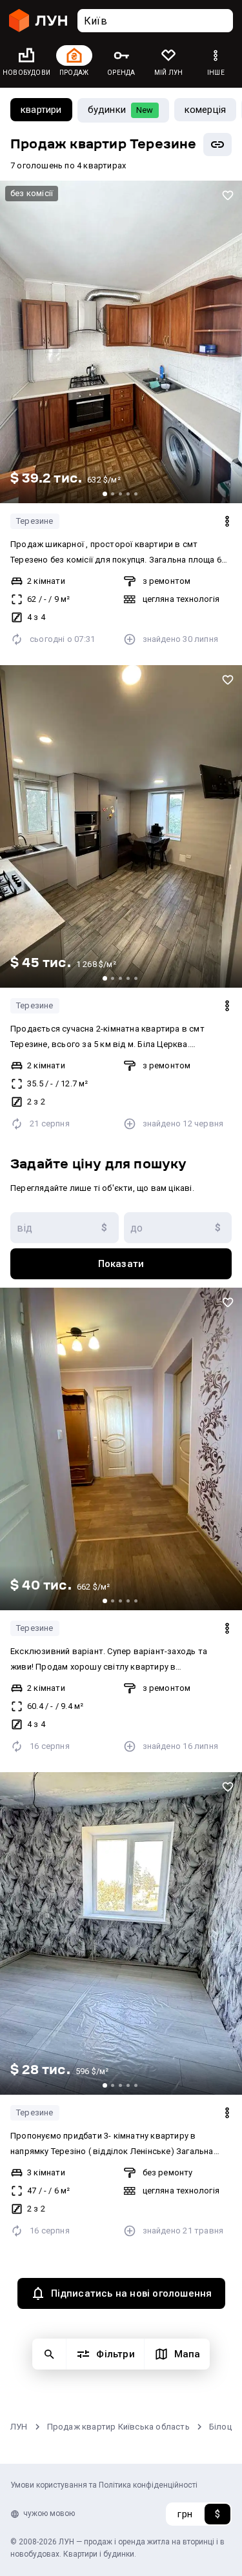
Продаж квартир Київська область (118, 2427)
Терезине (35, 521)
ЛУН (19, 2427)
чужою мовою (49, 2513)
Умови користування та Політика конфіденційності (104, 2485)
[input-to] (178, 1228)
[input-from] (65, 1228)
